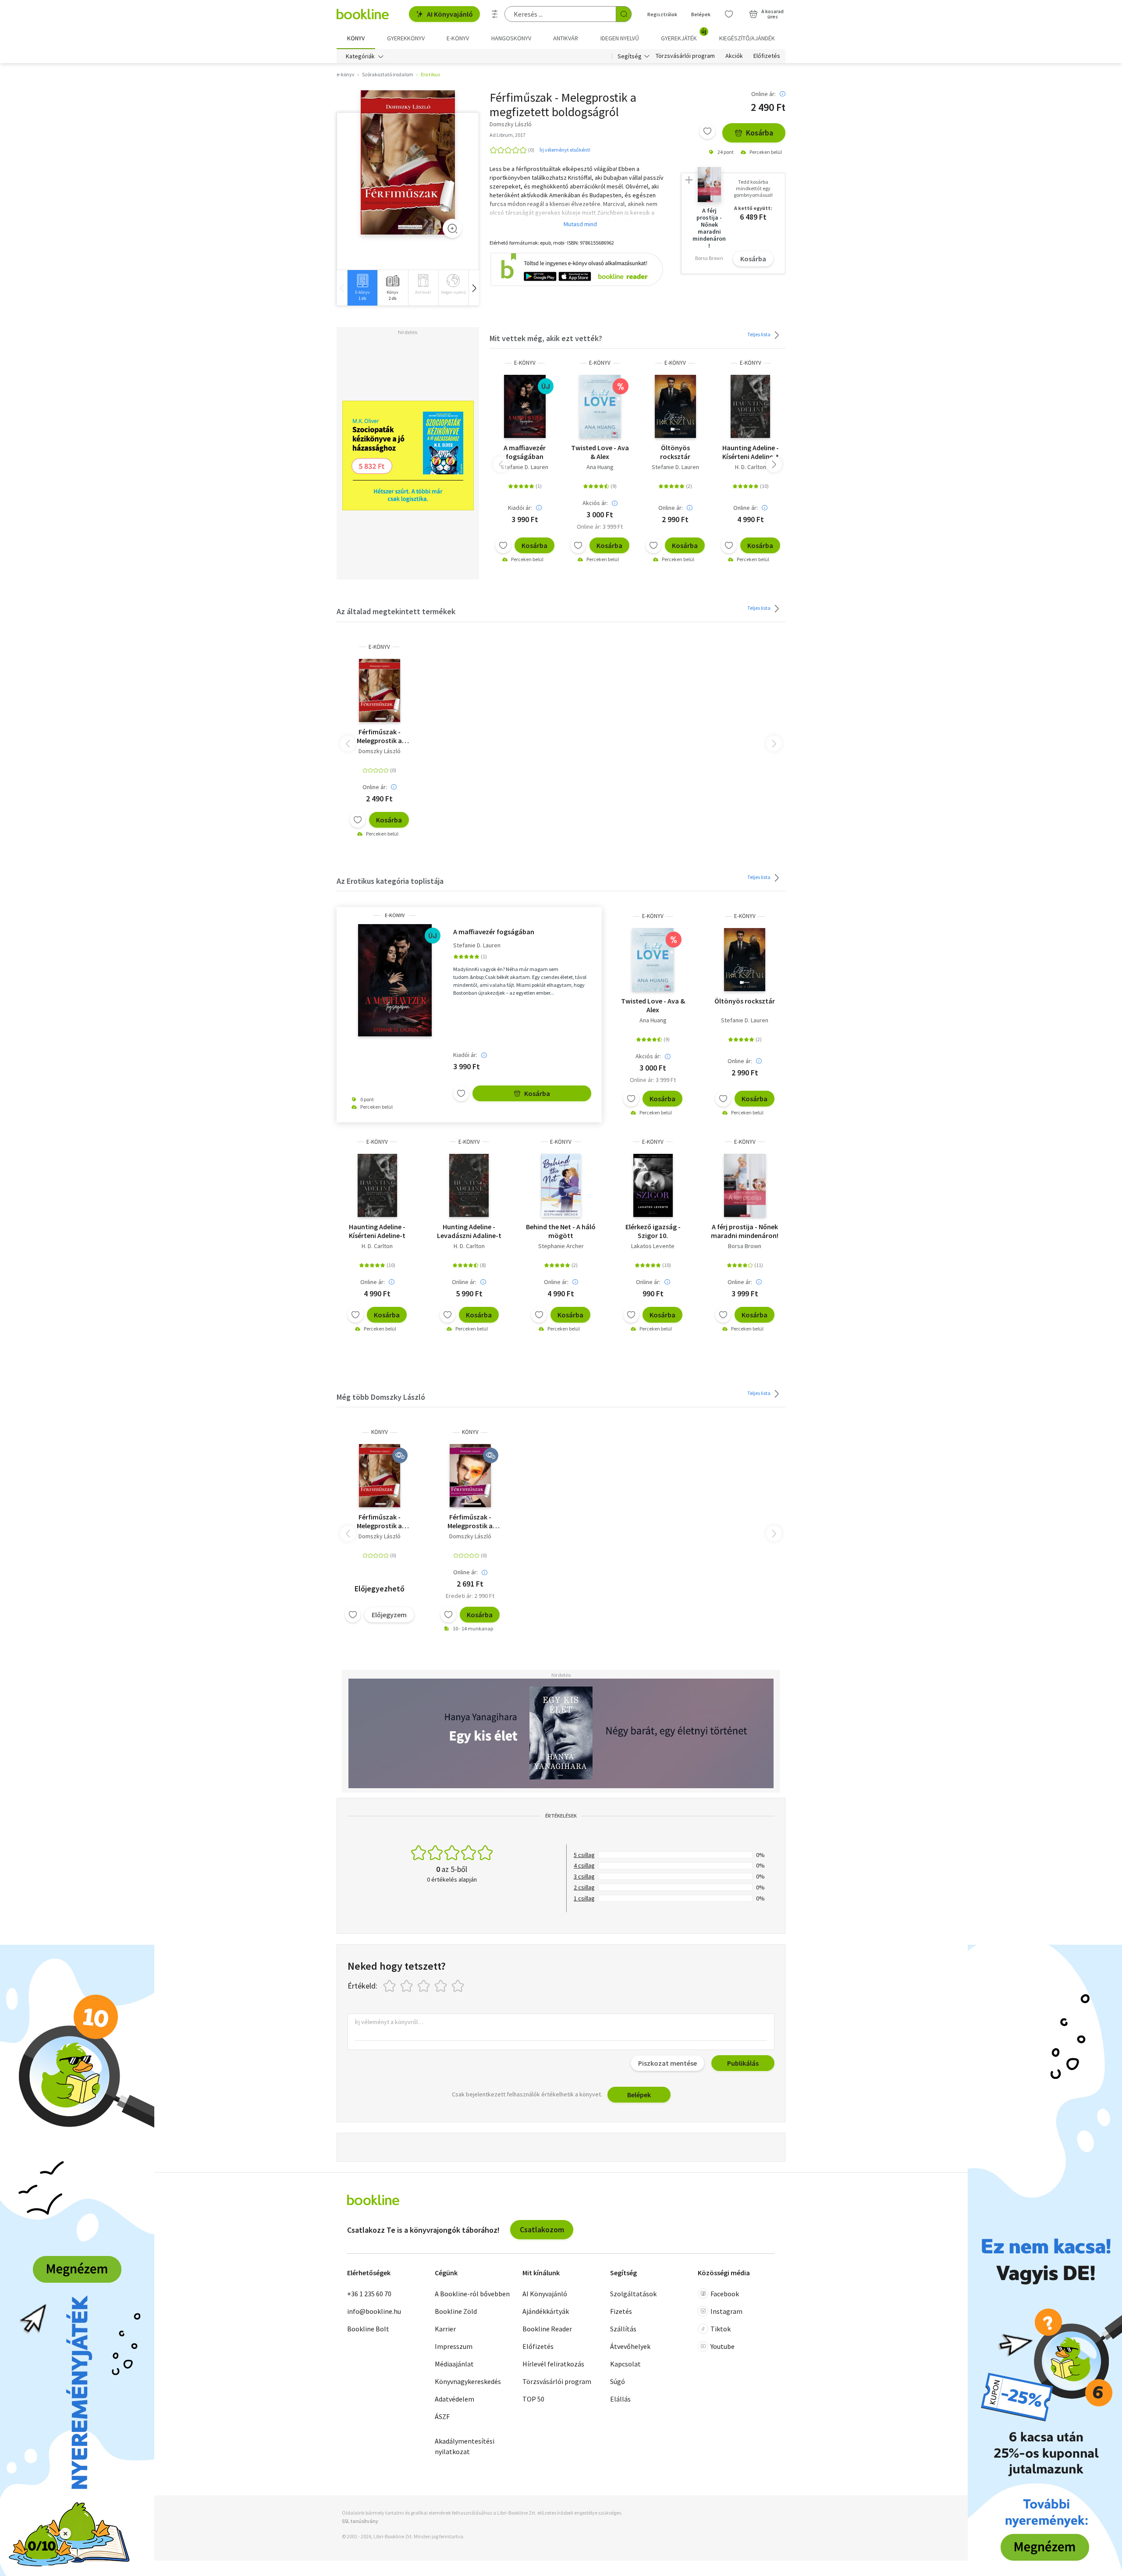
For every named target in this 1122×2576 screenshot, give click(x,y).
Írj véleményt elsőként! (565, 150)
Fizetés (621, 2311)
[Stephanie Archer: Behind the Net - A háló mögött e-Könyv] (561, 1185)
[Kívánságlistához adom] (707, 131)
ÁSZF (442, 2416)
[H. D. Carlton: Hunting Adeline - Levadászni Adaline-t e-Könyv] (469, 1185)
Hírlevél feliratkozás (553, 2364)
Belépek (701, 14)
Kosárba (760, 133)
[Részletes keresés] (495, 14)
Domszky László (380, 751)
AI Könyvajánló (450, 14)
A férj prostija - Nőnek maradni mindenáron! (745, 1231)
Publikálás (743, 2063)
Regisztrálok (662, 14)
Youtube (723, 2346)
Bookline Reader (547, 2329)
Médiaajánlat (454, 2364)
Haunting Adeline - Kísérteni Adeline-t (751, 452)
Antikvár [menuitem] (566, 38)
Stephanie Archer (561, 1246)
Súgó (618, 2381)
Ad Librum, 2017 (508, 135)
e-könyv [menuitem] (458, 38)
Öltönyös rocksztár (675, 452)
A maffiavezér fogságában (525, 452)
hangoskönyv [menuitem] (511, 38)
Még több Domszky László (381, 1397)
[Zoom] (452, 228)
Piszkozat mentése (668, 2063)
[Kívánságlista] (729, 14)
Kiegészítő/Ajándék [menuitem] (747, 38)
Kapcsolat (625, 2364)
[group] (362, 288)
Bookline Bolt (368, 2329)
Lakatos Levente (653, 1246)
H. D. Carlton (751, 467)
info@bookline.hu (374, 2311)
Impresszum (454, 2346)
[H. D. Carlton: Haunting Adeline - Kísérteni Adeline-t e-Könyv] (750, 406)
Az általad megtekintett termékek (396, 611)
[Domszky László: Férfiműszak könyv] (380, 1476)
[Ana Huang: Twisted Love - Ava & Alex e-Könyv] (600, 406)
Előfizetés (767, 56)
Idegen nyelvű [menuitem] (620, 38)
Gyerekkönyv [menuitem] (406, 38)
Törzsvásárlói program (685, 56)
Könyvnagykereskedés (468, 2381)
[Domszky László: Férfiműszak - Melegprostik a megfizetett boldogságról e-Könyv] (408, 163)
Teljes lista (759, 334)
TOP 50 (533, 2399)
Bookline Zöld (456, 2311)
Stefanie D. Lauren (525, 467)
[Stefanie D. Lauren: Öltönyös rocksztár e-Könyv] (675, 406)
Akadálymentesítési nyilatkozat (465, 2446)
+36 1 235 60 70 (369, 2294)
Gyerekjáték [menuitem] (684, 35)
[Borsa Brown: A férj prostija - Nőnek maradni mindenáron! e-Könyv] (745, 1185)
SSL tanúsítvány (360, 2521)
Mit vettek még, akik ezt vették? (546, 338)
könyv (380, 1432)
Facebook (725, 2294)
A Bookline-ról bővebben (472, 2294)
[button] (474, 288)
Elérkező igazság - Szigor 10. (653, 1231)
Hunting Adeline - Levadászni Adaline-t (469, 1231)
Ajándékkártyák (546, 2311)
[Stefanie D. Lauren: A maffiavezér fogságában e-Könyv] (525, 406)
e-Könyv (525, 363)
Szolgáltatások (633, 2294)
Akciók (734, 56)
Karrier (445, 2329)
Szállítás (623, 2329)
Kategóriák (360, 56)
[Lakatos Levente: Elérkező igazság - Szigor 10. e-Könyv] (653, 1185)
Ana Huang (600, 467)
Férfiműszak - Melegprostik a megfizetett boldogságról (379, 736)
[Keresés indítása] (624, 14)
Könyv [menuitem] (356, 38)
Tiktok (721, 2329)
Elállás (620, 2399)
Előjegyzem (389, 1615)
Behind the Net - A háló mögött (561, 1231)
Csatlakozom (542, 2229)
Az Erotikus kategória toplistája (390, 881)
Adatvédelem (454, 2399)
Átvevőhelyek (630, 2346)
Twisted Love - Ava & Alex (600, 452)
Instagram (726, 2311)
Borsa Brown (745, 1246)
